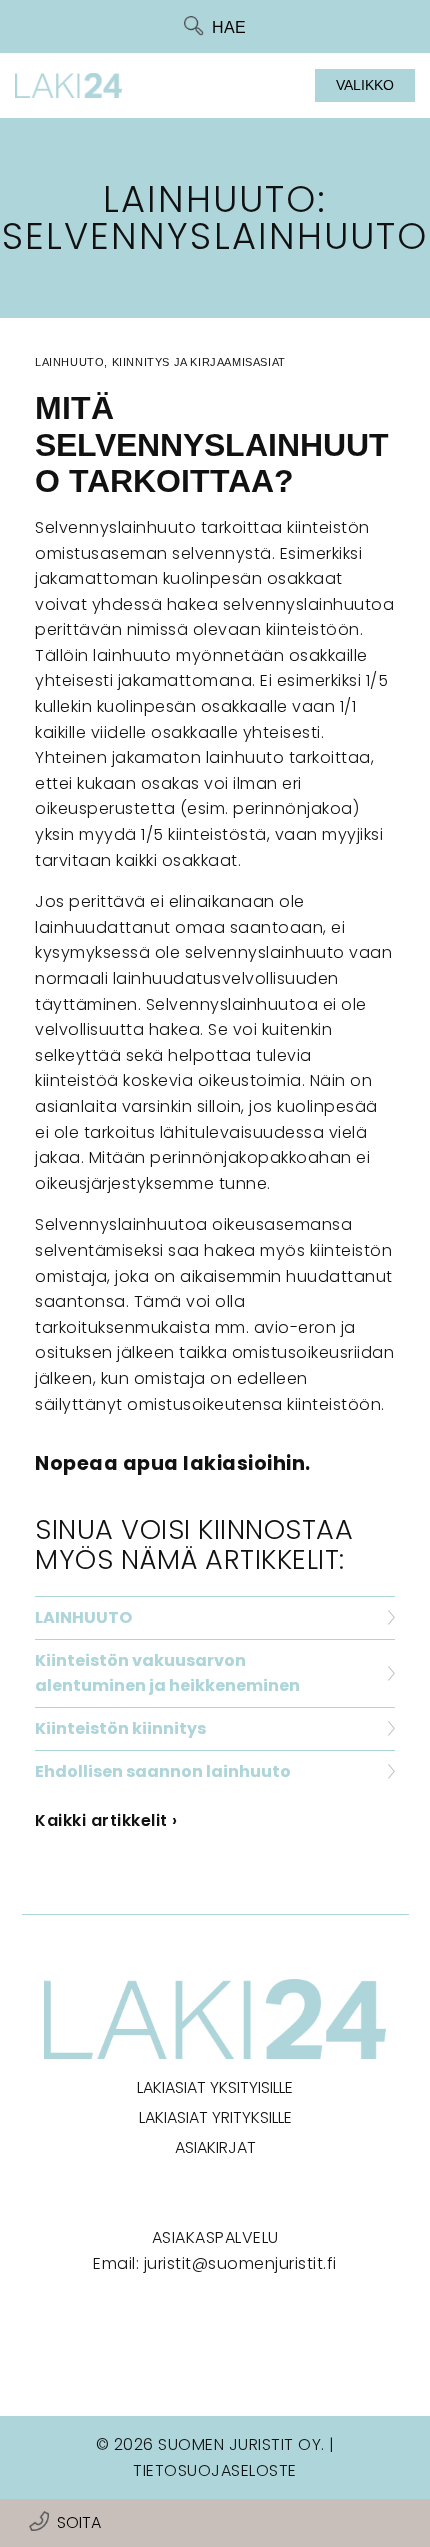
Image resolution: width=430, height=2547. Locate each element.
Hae (229, 27)
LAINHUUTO (83, 1617)
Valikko (365, 85)
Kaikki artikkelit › (106, 1820)
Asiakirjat (215, 2147)
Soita (79, 2522)
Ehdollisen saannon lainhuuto (163, 1771)
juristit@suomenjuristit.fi (240, 2263)
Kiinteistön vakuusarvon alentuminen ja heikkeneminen (167, 1673)
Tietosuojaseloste (215, 2470)
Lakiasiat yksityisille (215, 2087)
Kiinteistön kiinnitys (120, 1728)
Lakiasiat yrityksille (215, 2117)
